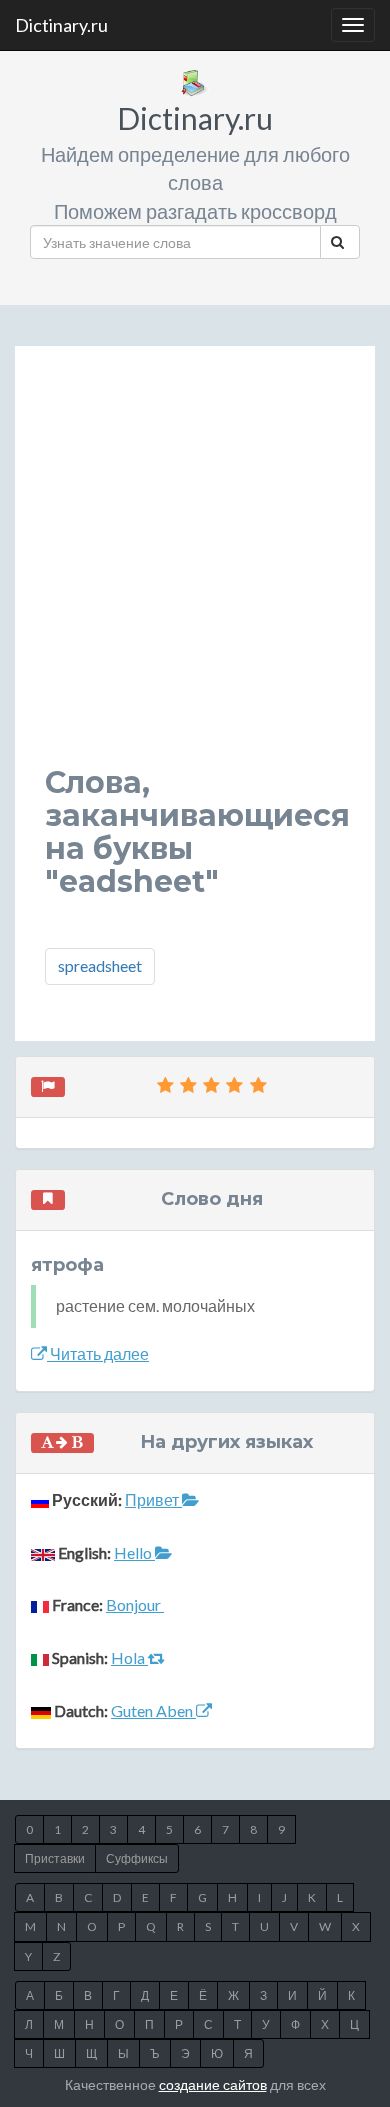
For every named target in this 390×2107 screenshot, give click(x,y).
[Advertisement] (195, 571)
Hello (134, 1552)
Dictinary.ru (61, 25)
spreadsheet (100, 965)
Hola (129, 1657)
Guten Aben (153, 1710)
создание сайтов (213, 2084)
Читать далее (98, 1353)
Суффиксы (137, 1858)
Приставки (55, 1858)
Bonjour (135, 1604)
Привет (153, 1499)
